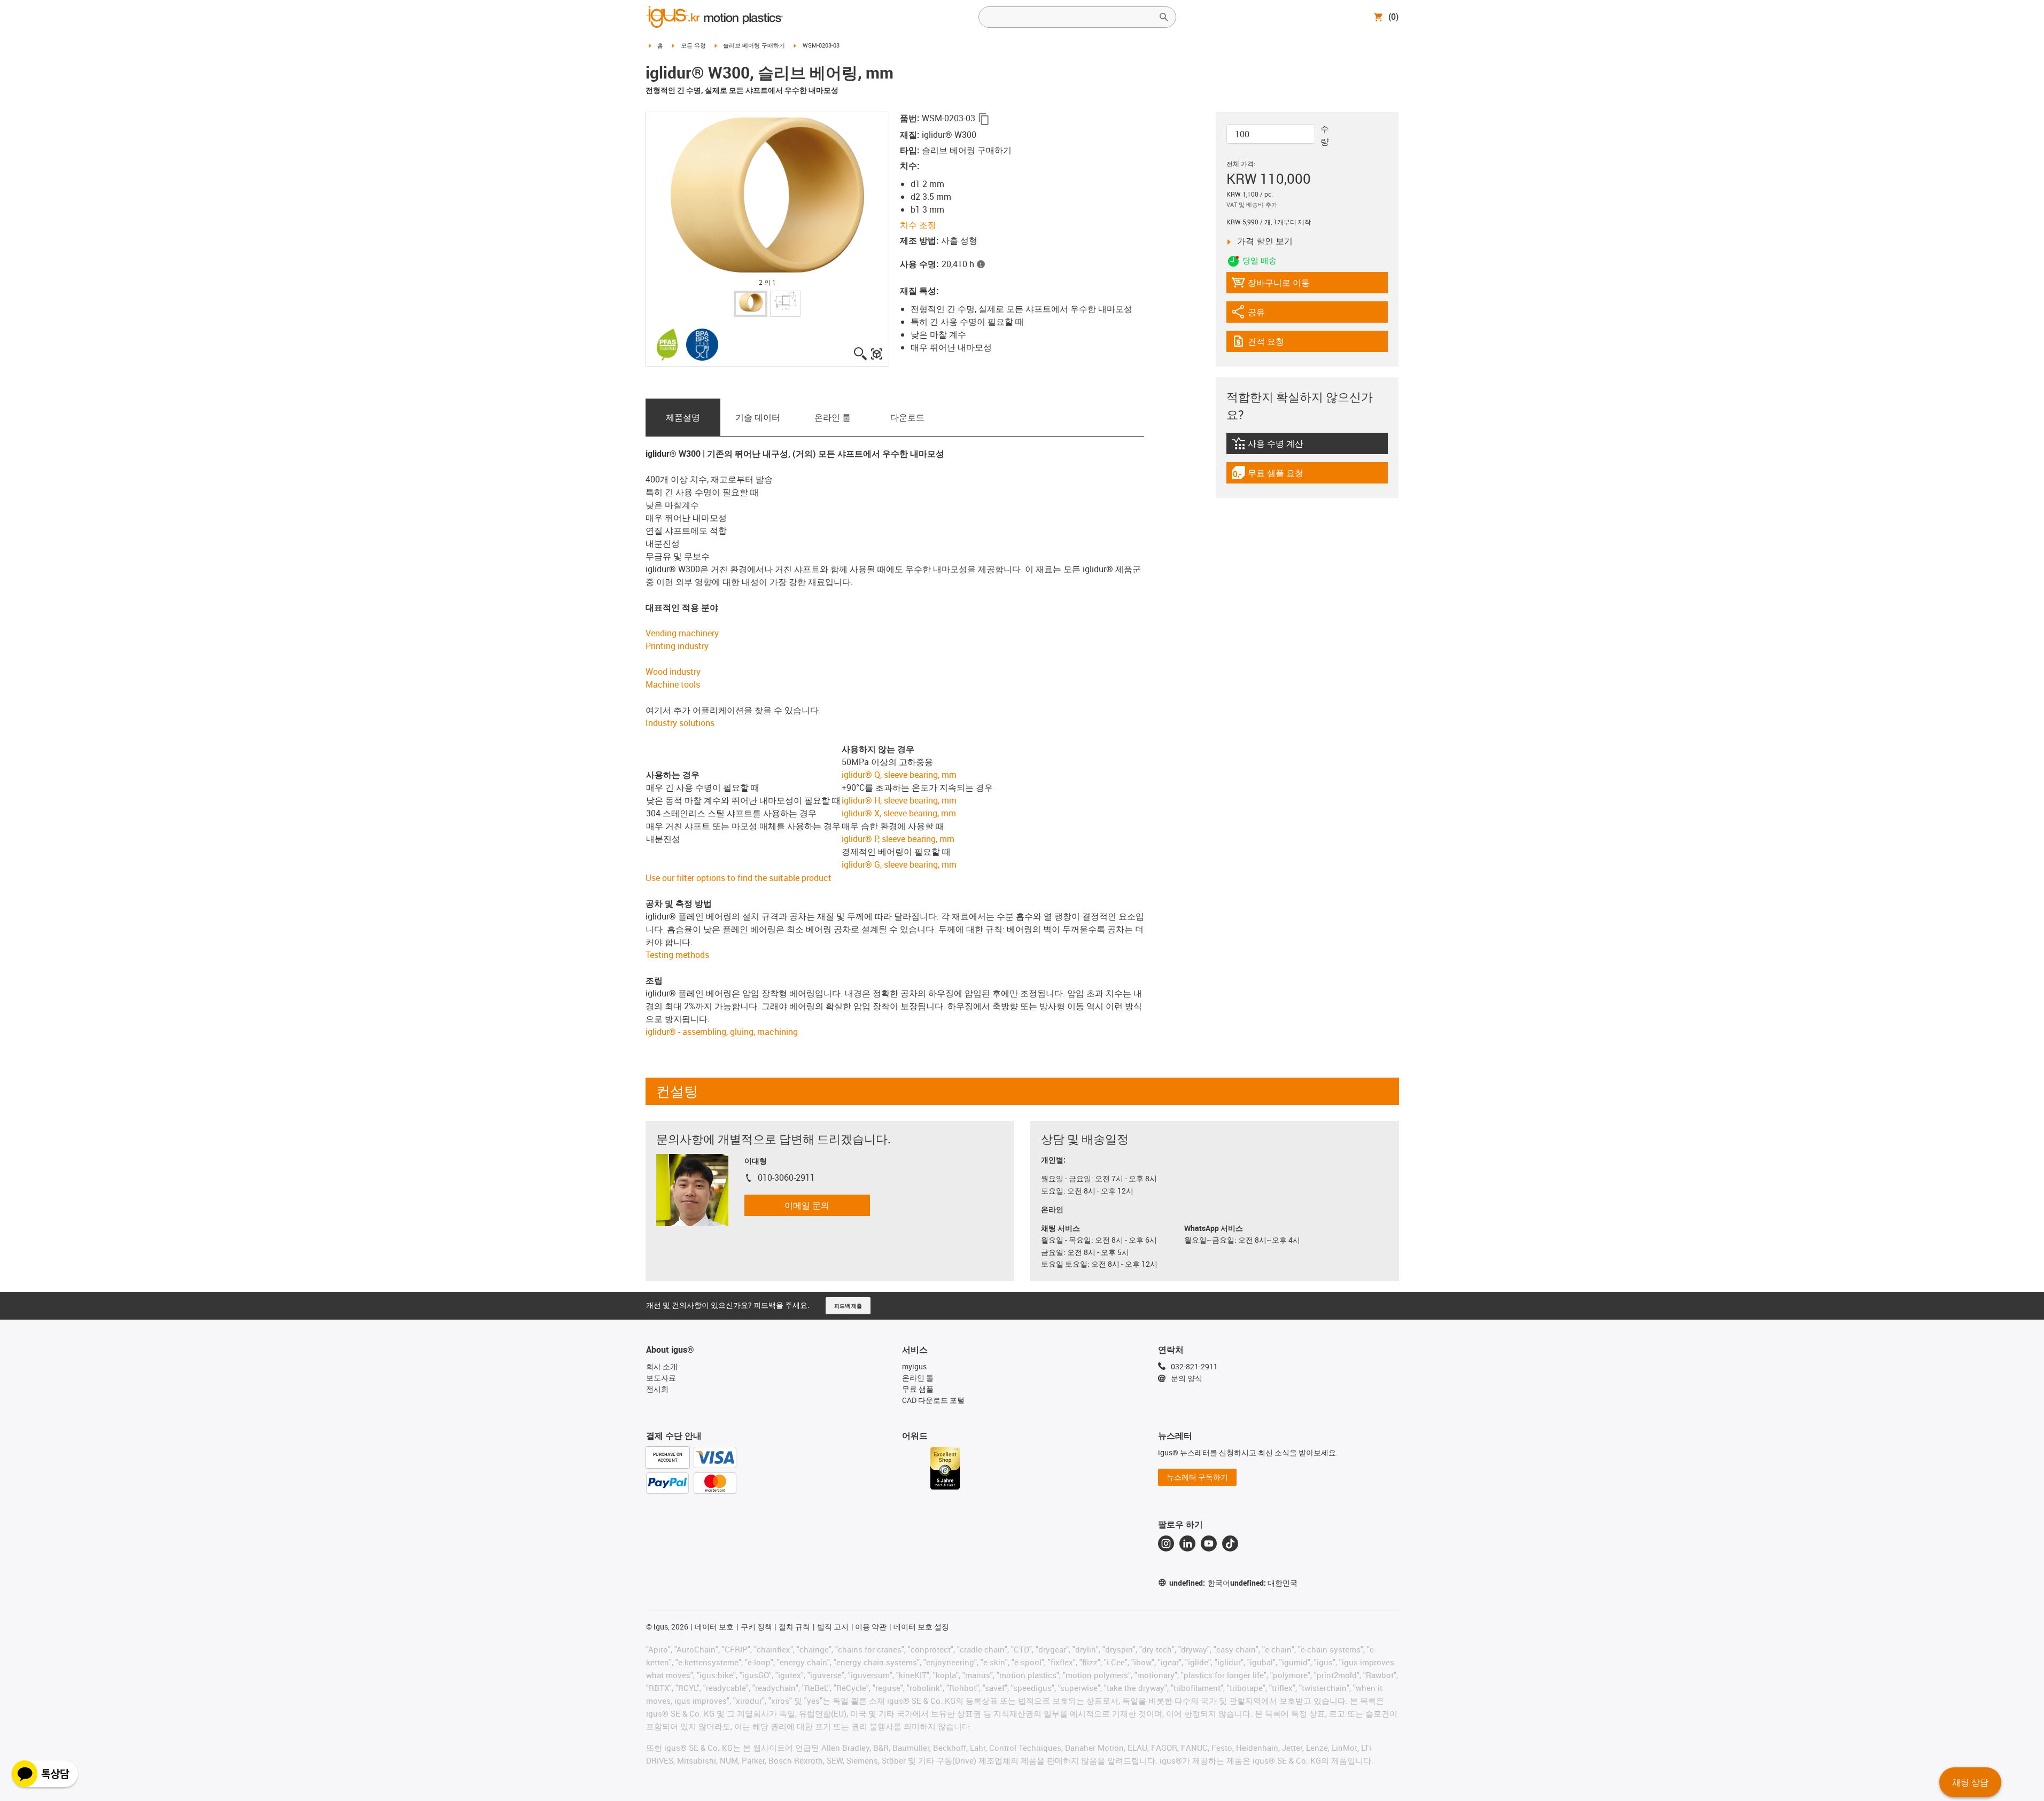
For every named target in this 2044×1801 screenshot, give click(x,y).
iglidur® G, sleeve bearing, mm (899, 864)
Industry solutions (680, 723)
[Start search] (1164, 17)
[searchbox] (1069, 17)
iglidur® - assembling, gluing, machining (722, 1032)
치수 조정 (918, 225)
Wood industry (673, 672)
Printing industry (677, 646)
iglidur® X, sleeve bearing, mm (899, 813)
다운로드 (907, 417)
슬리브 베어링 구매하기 (754, 45)
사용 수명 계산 (1288, 446)
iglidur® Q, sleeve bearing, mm (899, 775)
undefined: (1200, 1583)
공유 (1261, 314)
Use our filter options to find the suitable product (739, 878)
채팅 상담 (1970, 1782)
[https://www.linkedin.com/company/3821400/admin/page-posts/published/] (1187, 1543)
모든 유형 (693, 45)
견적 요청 (1277, 344)
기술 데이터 (758, 417)
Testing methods (677, 955)
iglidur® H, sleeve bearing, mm (899, 800)
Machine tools (673, 684)
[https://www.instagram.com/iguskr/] (1166, 1543)
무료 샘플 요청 (1275, 475)
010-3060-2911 (786, 1178)
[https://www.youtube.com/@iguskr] (1209, 1543)
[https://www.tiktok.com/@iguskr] (1230, 1543)
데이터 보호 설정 (921, 1627)
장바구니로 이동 (1270, 285)
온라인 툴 (833, 417)
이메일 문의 (807, 1205)
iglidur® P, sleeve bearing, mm (898, 839)
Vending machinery (682, 633)
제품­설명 (683, 417)
